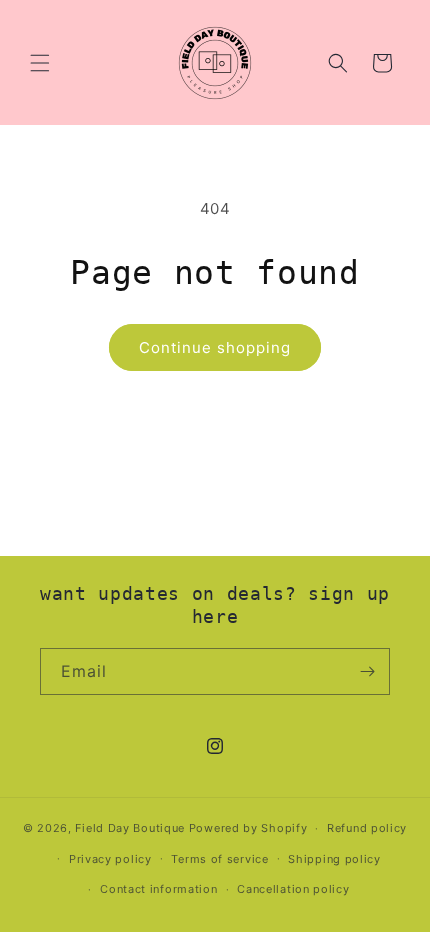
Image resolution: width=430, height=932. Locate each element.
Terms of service (219, 859)
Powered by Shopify (248, 828)
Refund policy (367, 828)
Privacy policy (110, 859)
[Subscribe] (367, 671)
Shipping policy (334, 859)
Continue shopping (215, 347)
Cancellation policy (293, 889)
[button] (40, 63)
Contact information (158, 889)
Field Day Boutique (130, 828)
